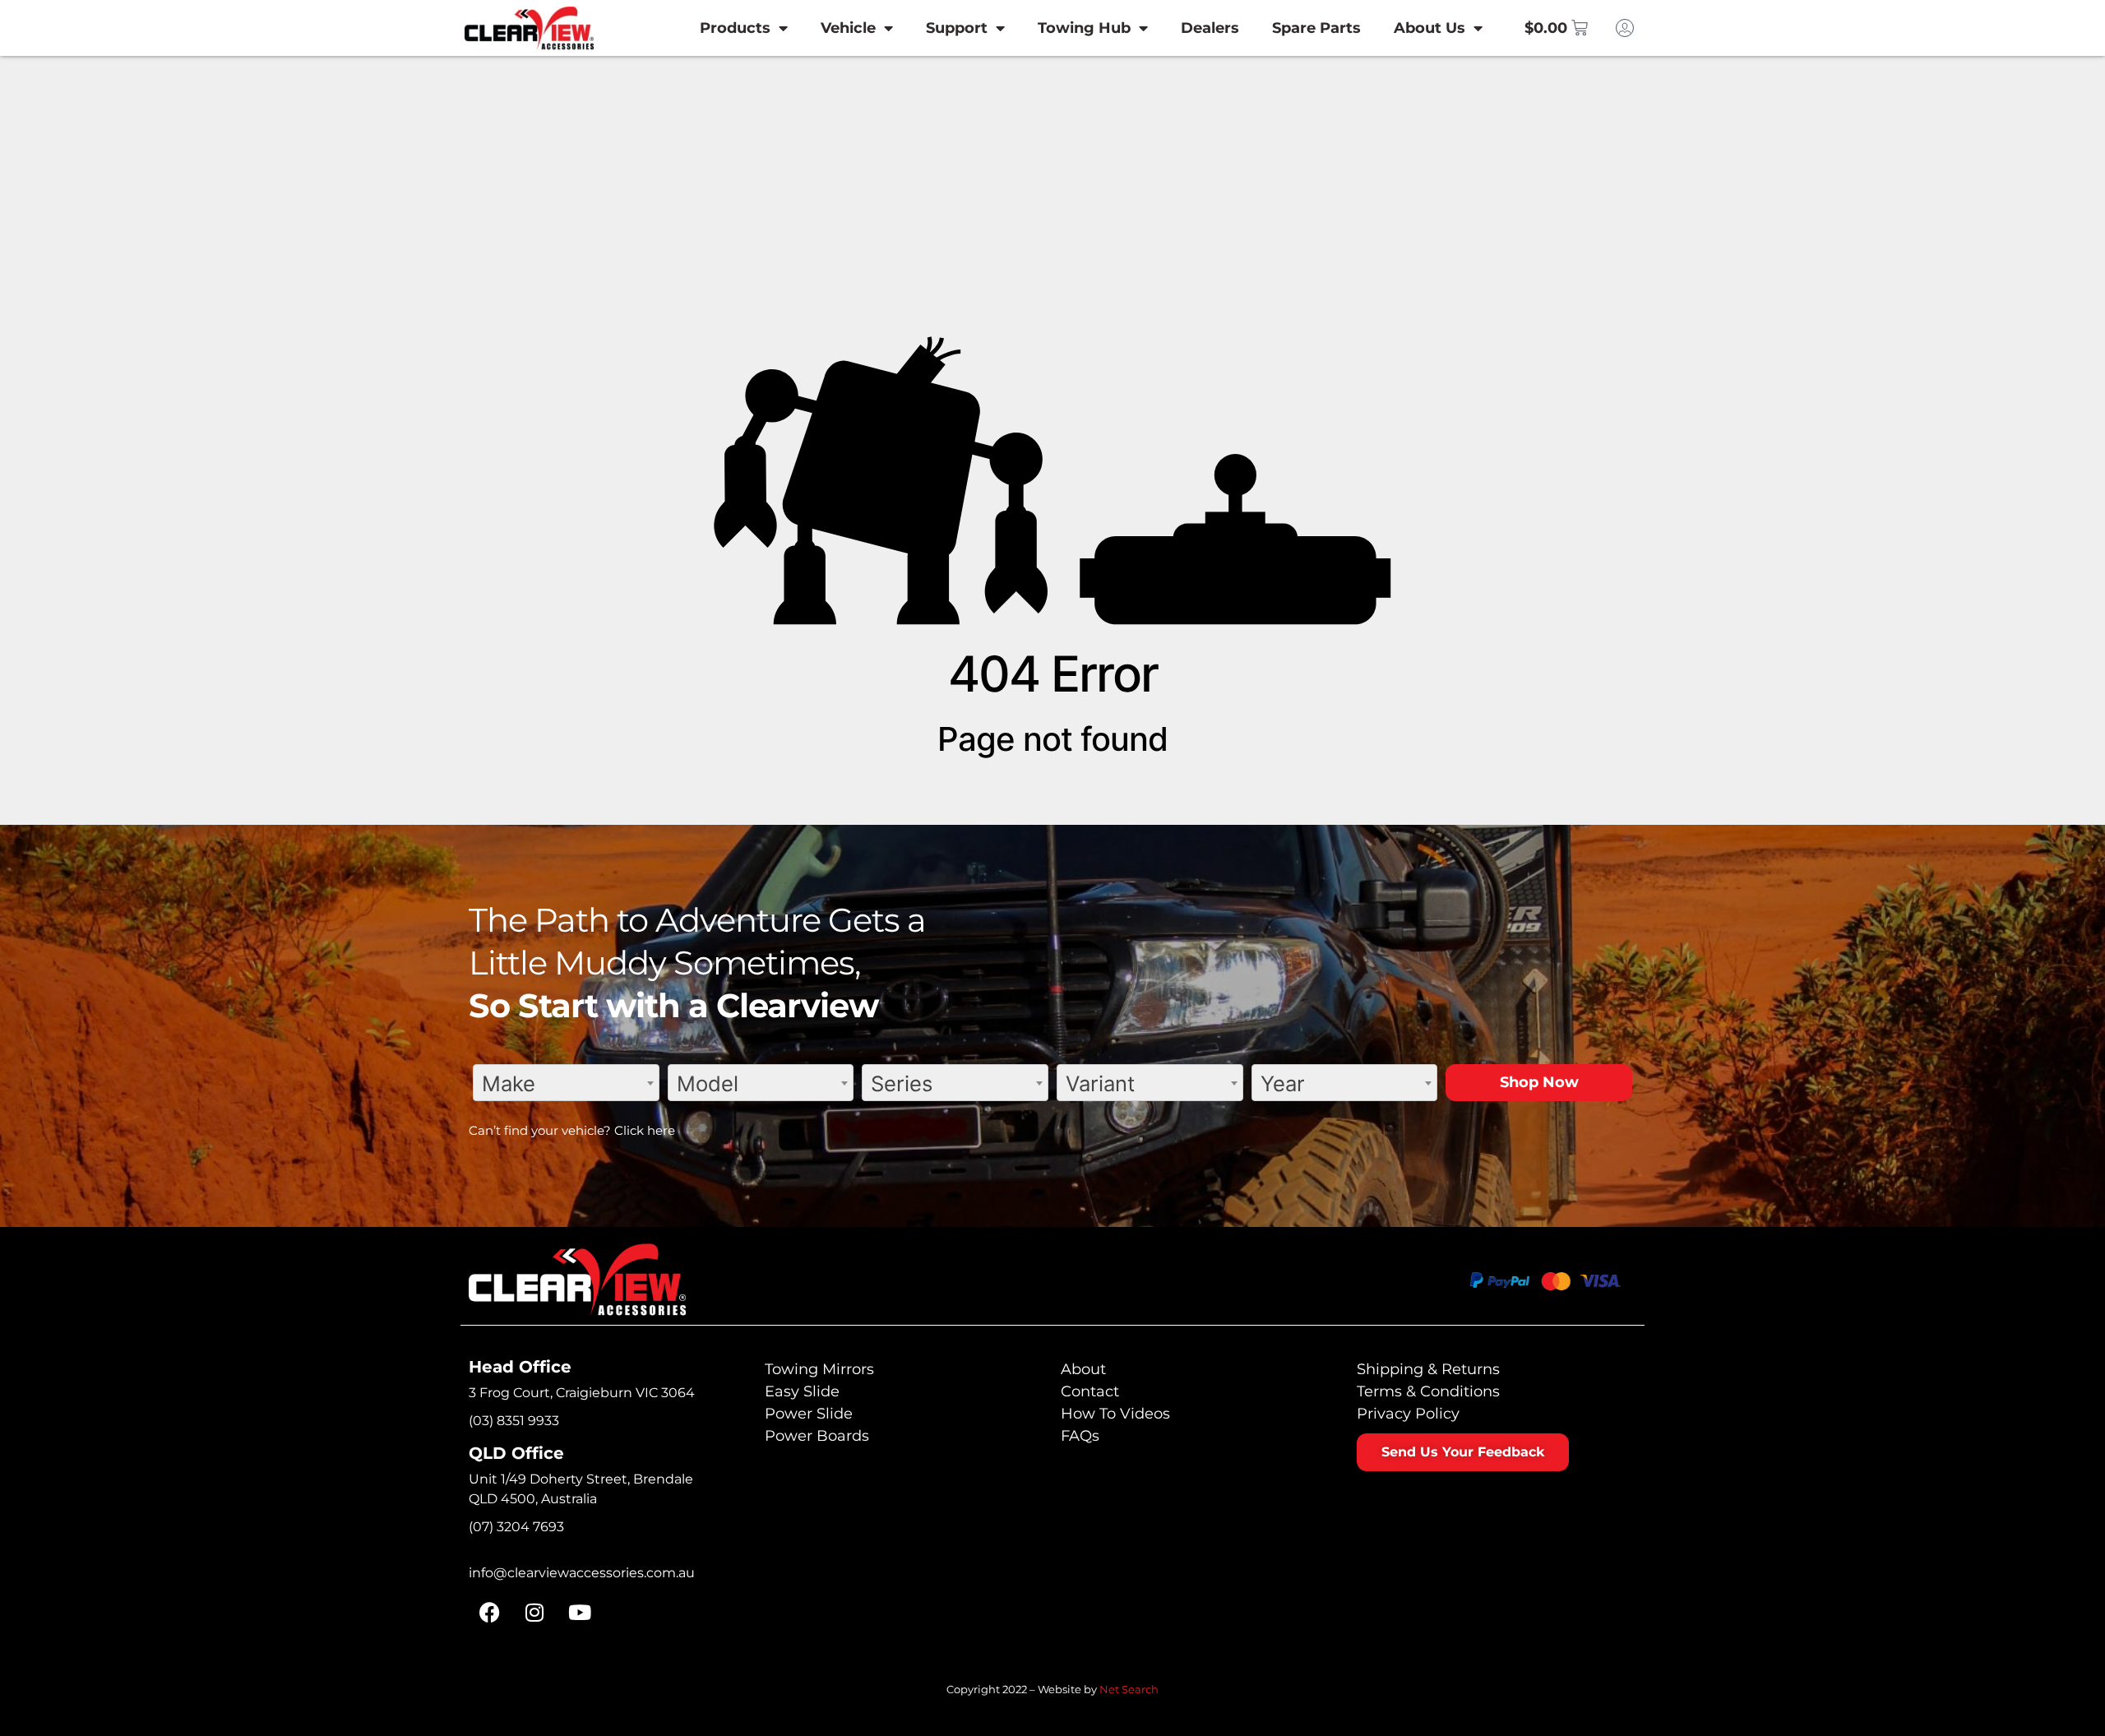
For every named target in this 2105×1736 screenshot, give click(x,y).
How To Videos (1115, 1414)
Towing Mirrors (819, 1369)
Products (735, 28)
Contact (1090, 1391)
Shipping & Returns (1428, 1369)
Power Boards (817, 1436)
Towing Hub (1084, 28)
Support (957, 28)
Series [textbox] (902, 1083)
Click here (645, 1130)
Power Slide (809, 1414)
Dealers (1210, 28)
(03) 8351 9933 (514, 1421)
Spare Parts (1316, 28)
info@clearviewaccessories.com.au (582, 1573)
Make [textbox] (509, 1083)
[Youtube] (580, 1612)
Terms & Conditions (1428, 1391)
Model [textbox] (708, 1083)
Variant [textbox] (1100, 1083)
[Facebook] (489, 1612)
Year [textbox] (1283, 1083)
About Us (1430, 28)
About (1083, 1369)
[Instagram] (534, 1612)
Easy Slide (802, 1391)
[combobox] (566, 1083)
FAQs (1080, 1436)
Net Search (1129, 1689)
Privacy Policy (1408, 1414)
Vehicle (848, 28)
